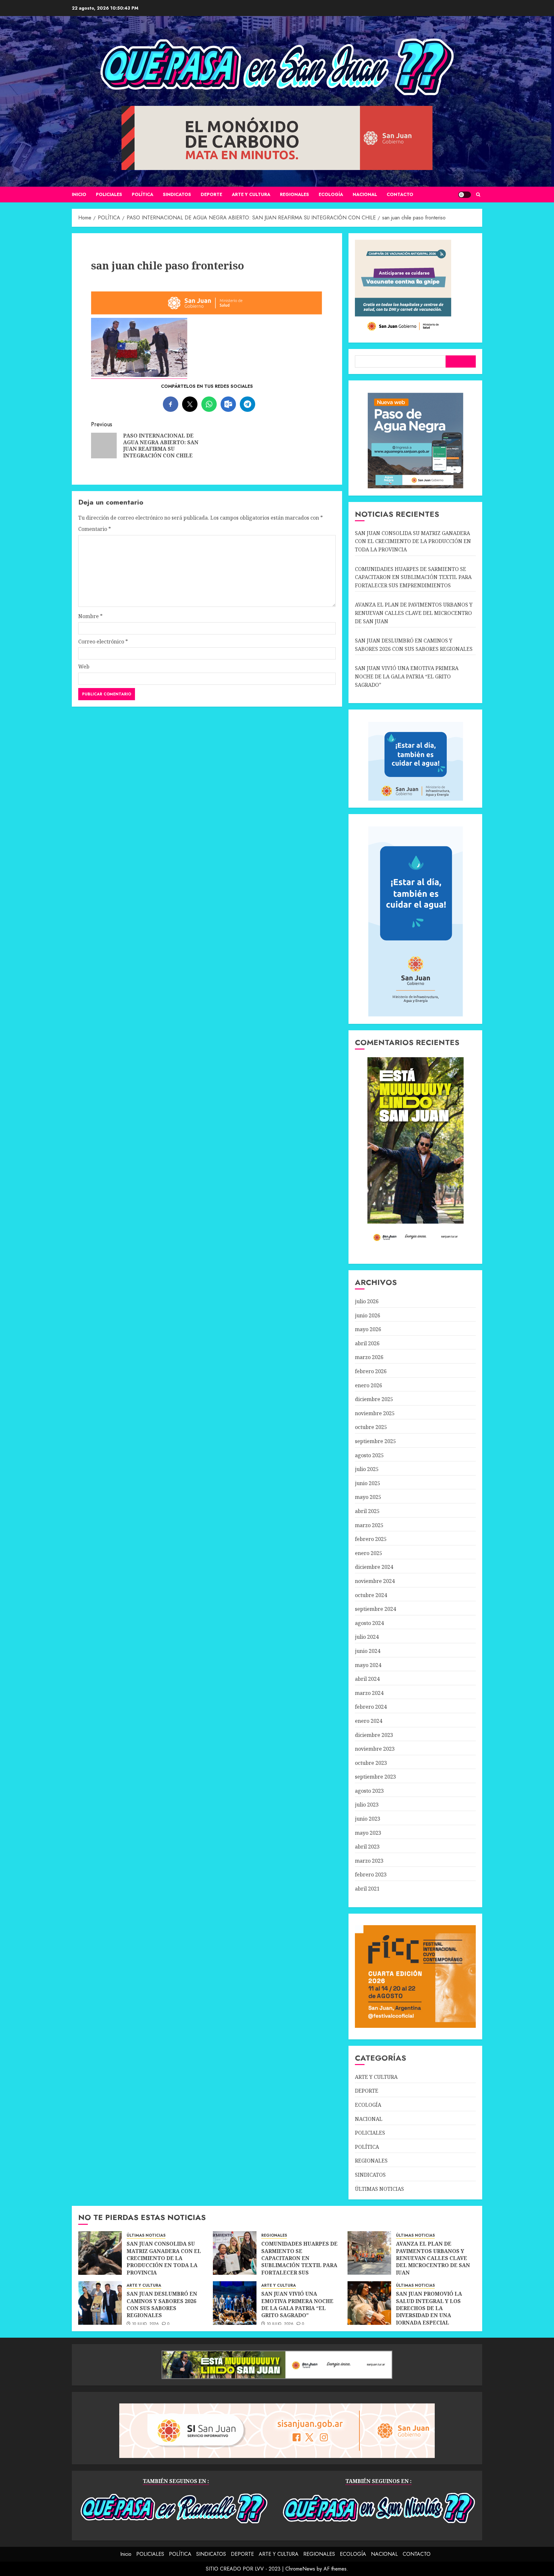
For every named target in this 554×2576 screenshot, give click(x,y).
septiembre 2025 (375, 1441)
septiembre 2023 (375, 1777)
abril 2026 (367, 1343)
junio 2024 (368, 1651)
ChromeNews (300, 2569)
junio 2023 (368, 1819)
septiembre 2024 (375, 1609)
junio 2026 (368, 1315)
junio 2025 (368, 1483)
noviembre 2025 (375, 1413)
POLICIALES (109, 194)
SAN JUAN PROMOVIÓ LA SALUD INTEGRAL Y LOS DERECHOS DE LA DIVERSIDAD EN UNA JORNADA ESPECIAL (429, 2308)
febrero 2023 (371, 1875)
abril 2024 (367, 1679)
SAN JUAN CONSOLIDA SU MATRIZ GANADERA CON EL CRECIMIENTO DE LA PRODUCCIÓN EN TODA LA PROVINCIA (413, 541)
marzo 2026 (369, 1357)
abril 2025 (367, 1511)
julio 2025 (367, 1469)
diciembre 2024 (374, 1567)
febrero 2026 (371, 1371)
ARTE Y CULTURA (251, 194)
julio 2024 (367, 1637)
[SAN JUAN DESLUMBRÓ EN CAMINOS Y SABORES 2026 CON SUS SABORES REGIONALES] (100, 2303)
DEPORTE (211, 194)
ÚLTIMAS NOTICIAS (379, 2189)
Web (84, 667)
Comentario (95, 529)
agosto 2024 (369, 1623)
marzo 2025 (369, 1525)
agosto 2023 (369, 1791)
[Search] (478, 195)
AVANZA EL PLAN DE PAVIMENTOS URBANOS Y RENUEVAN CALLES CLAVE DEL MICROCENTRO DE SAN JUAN (414, 613)
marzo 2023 (369, 1861)
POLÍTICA (143, 194)
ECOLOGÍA (331, 194)
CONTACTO (400, 194)
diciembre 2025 (374, 1399)
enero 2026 (369, 1385)
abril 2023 (367, 1847)
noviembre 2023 (375, 1749)
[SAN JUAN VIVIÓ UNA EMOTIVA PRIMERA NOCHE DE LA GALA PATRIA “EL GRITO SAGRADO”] (235, 2303)
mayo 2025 (368, 1497)
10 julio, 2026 (146, 2324)
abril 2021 (367, 1889)
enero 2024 (369, 1721)
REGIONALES (294, 194)
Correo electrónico (103, 642)
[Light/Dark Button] (465, 195)
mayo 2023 (368, 1833)
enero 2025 (369, 1553)
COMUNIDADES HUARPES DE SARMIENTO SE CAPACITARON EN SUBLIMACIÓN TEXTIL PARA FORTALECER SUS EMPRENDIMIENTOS (413, 577)
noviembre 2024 (375, 1581)
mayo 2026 (368, 1329)
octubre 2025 (371, 1427)
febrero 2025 (371, 1539)
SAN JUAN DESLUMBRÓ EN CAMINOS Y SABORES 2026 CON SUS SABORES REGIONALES (162, 2304)
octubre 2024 (371, 1595)
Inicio (79, 194)
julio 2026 (367, 1301)
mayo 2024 (368, 1665)
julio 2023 (367, 1805)
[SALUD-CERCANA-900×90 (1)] (207, 313)
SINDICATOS (177, 194)
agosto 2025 (369, 1455)
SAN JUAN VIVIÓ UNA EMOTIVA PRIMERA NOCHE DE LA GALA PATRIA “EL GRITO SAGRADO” (407, 676)
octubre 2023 (371, 1763)
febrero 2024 (371, 1707)
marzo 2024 (369, 1693)
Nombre (90, 616)
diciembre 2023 (374, 1735)
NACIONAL (365, 194)
